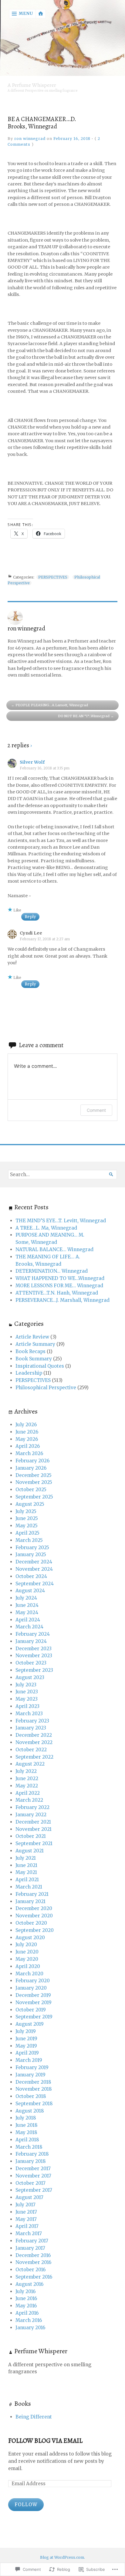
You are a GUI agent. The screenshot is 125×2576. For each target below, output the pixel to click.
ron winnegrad (30, 139)
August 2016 (29, 2284)
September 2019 (34, 2017)
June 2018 (27, 2125)
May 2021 (26, 1872)
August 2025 (30, 1504)
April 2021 (27, 1880)
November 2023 (34, 1656)
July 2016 (25, 2291)
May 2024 (27, 1612)
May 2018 (26, 2132)
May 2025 (27, 1526)
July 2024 (26, 1598)
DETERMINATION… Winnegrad (52, 1271)
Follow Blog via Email (45, 2441)
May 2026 (27, 1439)
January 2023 (31, 1728)
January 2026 (31, 1468)
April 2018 (27, 2140)
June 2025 (27, 1518)
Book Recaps (30, 1351)
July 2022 (26, 1771)
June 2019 (26, 2039)
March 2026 (29, 1453)
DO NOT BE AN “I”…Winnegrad (84, 716)
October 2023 (31, 1663)
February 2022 (32, 1807)
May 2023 (27, 1699)
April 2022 (28, 1793)
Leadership (29, 1373)
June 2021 (26, 1865)
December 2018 (33, 2082)
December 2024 (34, 1562)
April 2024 (28, 1620)
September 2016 (34, 2277)
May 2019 (26, 2046)
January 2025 (31, 1554)
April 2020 (28, 1966)
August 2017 (29, 2197)
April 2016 (27, 2313)
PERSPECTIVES (53, 577)
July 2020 (26, 1945)
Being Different (34, 2417)
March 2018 (29, 2147)
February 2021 (32, 1894)
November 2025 (34, 1482)
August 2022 (30, 1764)
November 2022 (34, 1742)
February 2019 (32, 2067)
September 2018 (34, 2104)
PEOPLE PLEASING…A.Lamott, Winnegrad (52, 705)
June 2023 (27, 1692)
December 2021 (33, 1822)
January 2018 (31, 2161)
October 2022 (31, 1750)
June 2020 (27, 1952)
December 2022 (34, 1735)
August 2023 (30, 1677)
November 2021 (34, 1829)
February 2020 (33, 1981)
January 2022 (31, 1815)
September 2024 (35, 1584)
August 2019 (30, 2024)
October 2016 (30, 2270)
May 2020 (27, 1959)
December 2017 (33, 2169)
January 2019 (30, 2075)
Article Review (32, 1337)
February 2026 (32, 1461)
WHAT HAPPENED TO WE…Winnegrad (60, 1278)
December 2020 (34, 1908)
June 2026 (27, 1432)
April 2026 (28, 1446)
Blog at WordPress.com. (62, 2557)
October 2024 (31, 1576)
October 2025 (31, 1490)
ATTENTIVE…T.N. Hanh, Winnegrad (57, 1293)
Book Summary (34, 1359)
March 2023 (29, 1714)
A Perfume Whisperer (32, 85)
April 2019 (27, 2053)
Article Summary (35, 1344)
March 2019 (29, 2060)
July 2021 (26, 1858)
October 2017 (30, 2183)
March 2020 (29, 1974)
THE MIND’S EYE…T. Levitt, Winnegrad (61, 1221)
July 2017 (25, 2205)
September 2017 (34, 2190)
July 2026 (26, 1425)
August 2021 (30, 1851)
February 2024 (33, 1634)
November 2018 (34, 2089)
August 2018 (30, 2111)
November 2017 (33, 2176)
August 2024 (30, 1591)
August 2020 (30, 1938)
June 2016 (26, 2298)
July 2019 (26, 2031)
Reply (30, 917)
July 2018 (26, 2118)
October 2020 (31, 1923)
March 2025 (29, 1540)
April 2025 (27, 1533)
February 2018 (32, 2154)
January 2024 (31, 1641)
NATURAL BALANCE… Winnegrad (54, 1249)
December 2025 (34, 1475)
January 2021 (30, 1901)
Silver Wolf (32, 762)
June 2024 (27, 1605)
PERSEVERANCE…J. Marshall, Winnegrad (62, 1300)
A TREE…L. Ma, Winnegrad (46, 1228)
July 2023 (26, 1685)
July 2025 (26, 1511)
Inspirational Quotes (40, 1366)
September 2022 (34, 1757)
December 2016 (33, 2255)
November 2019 (34, 2002)
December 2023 (34, 1649)
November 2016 (33, 2262)
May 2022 (27, 1786)
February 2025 (32, 1548)
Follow (26, 2505)
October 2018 (31, 2096)
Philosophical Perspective (46, 1388)
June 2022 (27, 1778)
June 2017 (26, 2212)
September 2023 (34, 1670)
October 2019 (31, 2010)
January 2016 (30, 2328)
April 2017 (27, 2226)
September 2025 (34, 1497)
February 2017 (32, 2241)
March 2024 (29, 1627)
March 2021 (29, 1887)
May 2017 (26, 2219)
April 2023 (27, 1706)
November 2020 (34, 1916)
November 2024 (34, 1569)
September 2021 (34, 1843)
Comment (96, 1110)
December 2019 (33, 1995)
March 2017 (29, 2233)
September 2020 (35, 1930)
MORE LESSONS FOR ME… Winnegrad (59, 1286)
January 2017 (30, 2248)
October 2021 (31, 1836)
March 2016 (29, 2320)
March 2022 (29, 1800)
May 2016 (26, 2306)
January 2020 (31, 1988)
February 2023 (32, 1721)
